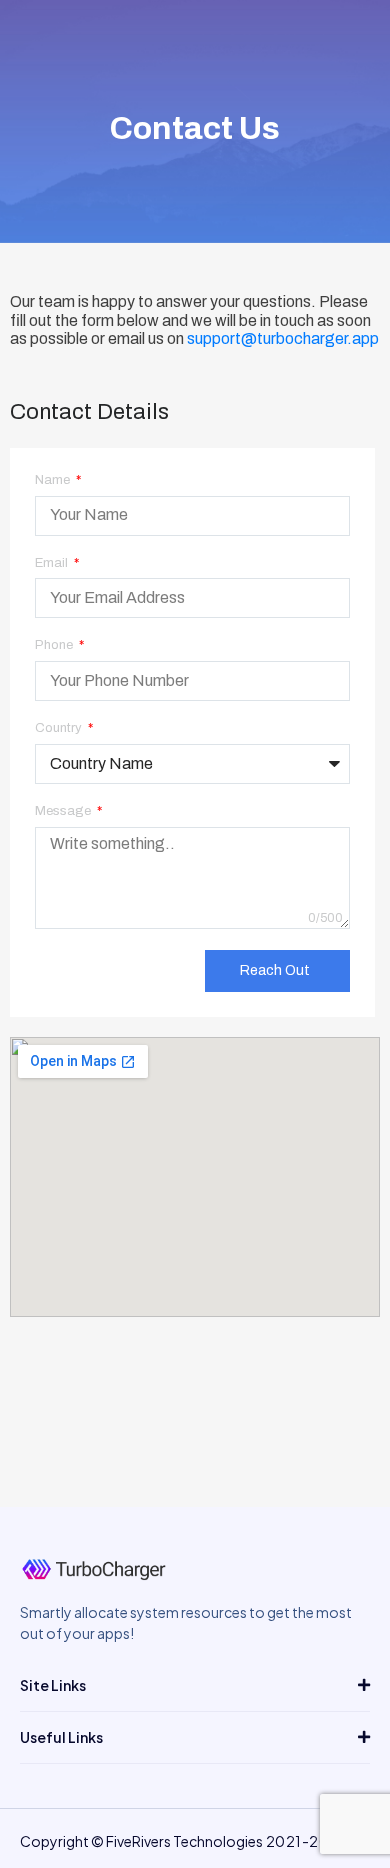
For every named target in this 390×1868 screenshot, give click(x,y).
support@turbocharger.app (283, 338)
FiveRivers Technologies (184, 1841)
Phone (55, 645)
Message (64, 811)
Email (53, 563)
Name (54, 480)
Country (60, 728)
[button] (195, 1685)
